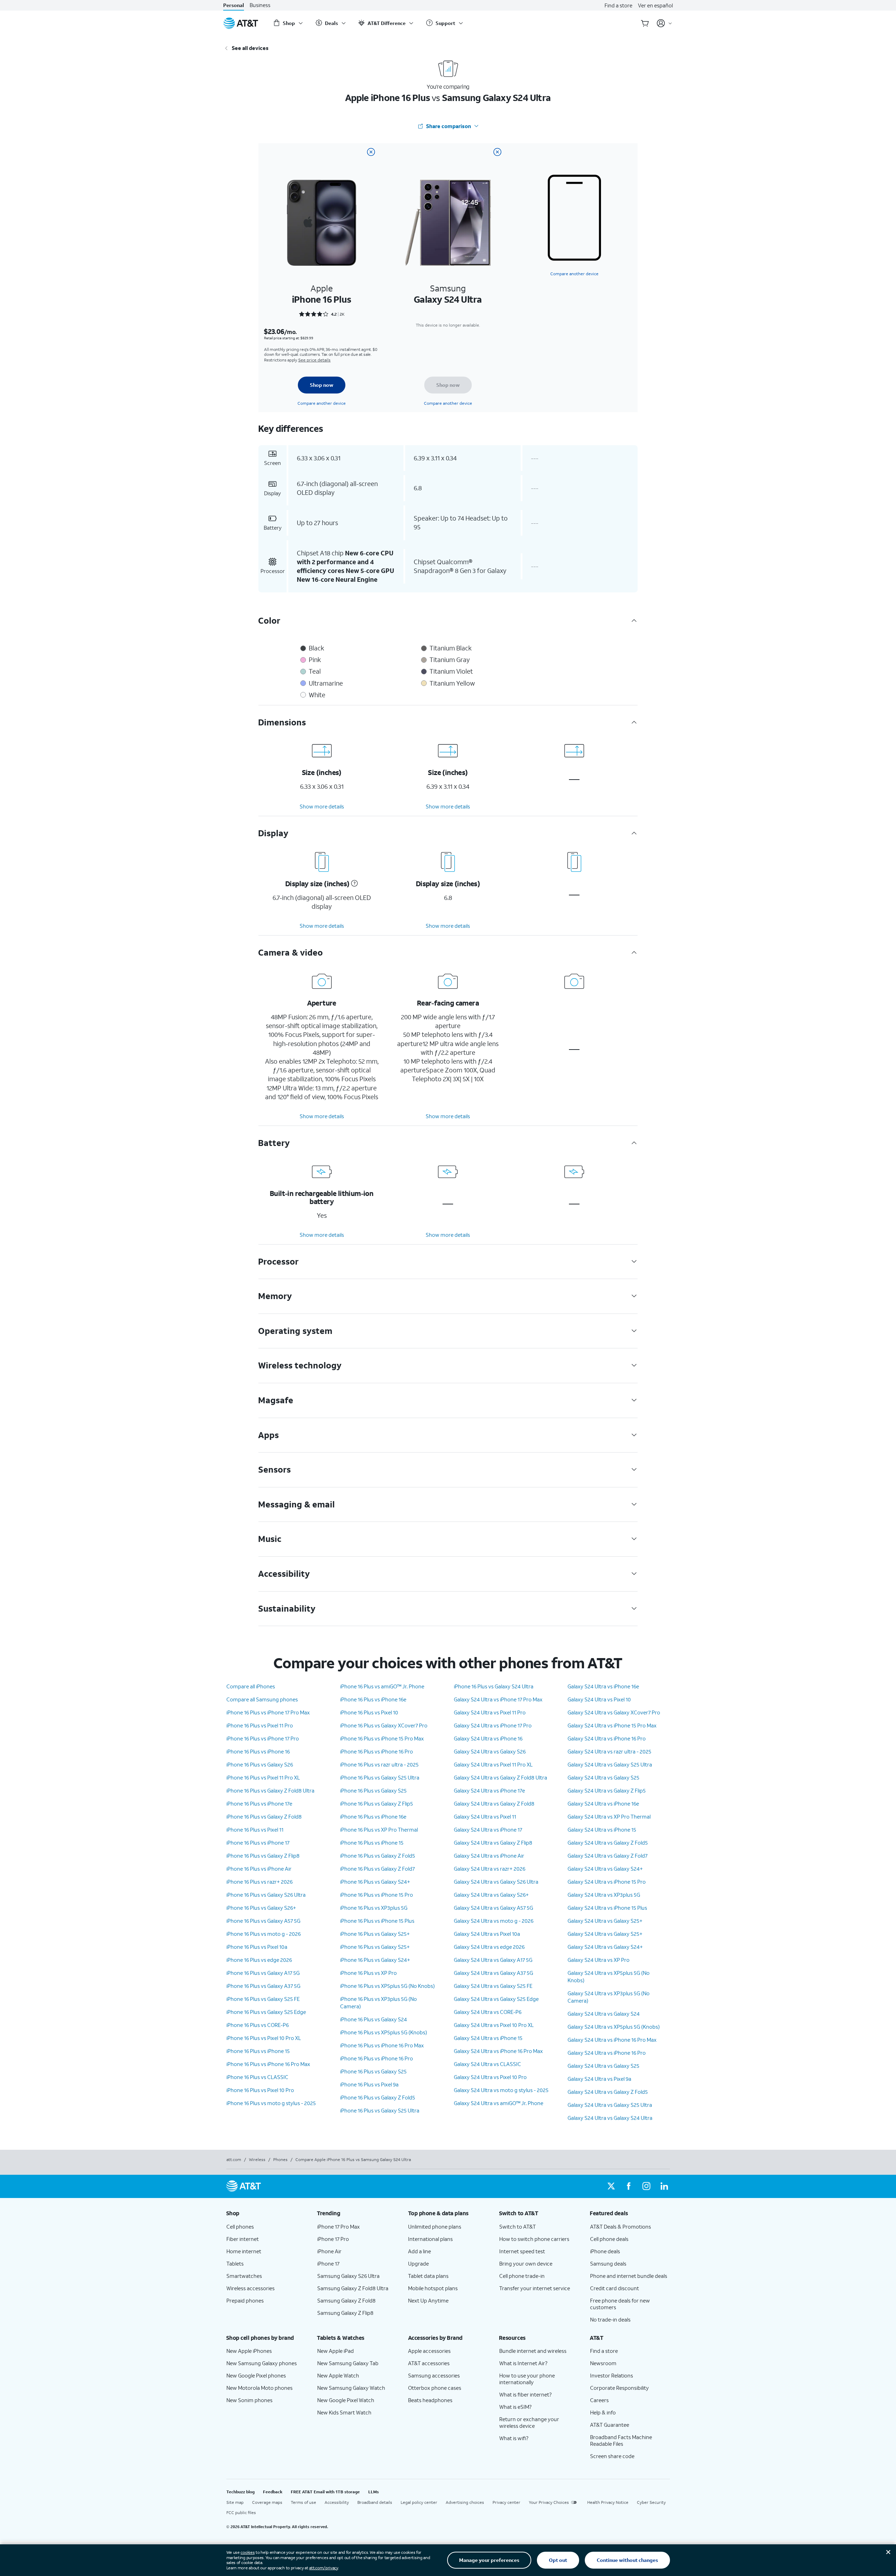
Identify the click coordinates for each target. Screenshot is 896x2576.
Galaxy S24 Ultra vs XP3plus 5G (604, 1895)
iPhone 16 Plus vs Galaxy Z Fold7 (377, 1869)
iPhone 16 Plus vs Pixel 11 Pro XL (263, 1777)
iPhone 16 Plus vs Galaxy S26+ (261, 1908)
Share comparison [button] (449, 126)
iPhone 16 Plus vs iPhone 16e (373, 1699)
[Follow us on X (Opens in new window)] (611, 2186)
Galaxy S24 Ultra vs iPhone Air (489, 1856)
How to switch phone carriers (534, 2239)
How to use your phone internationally (527, 2379)
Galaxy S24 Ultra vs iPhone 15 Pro (607, 1882)
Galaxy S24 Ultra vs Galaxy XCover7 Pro (614, 1712)
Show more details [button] (322, 806)
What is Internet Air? (523, 2363)
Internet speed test (522, 2251)
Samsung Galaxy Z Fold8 (346, 2300)
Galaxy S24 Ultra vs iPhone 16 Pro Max (498, 2051)
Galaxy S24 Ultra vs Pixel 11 (485, 1816)
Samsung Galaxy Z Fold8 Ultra (353, 2288)
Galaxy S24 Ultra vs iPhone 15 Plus (607, 1908)
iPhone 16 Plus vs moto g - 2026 (264, 1934)
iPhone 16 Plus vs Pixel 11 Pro (260, 1725)
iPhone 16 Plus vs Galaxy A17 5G (263, 1973)
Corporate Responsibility (619, 2388)
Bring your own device (526, 2263)
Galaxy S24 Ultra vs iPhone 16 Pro (607, 1738)
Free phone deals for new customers (620, 2304)
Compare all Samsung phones (262, 1699)
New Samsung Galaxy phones (262, 2363)
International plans (430, 2239)
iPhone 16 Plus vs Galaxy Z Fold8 (264, 1816)
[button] (353, 883)
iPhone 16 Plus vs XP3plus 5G (374, 1908)
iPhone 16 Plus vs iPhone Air (259, 1869)
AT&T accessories (429, 2363)
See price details (314, 360)
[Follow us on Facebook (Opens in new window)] (629, 2186)
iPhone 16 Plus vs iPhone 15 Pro (377, 1895)
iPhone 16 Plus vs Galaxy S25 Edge (266, 2012)
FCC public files (241, 2512)
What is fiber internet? (525, 2394)
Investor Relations (612, 2375)
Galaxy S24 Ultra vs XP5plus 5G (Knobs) (614, 2027)
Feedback (273, 2492)
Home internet (244, 2251)
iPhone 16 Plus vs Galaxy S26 (260, 1764)
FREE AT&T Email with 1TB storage (325, 2492)
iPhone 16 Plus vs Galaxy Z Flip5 (377, 1803)
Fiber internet (243, 2239)
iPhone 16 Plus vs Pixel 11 (255, 1829)
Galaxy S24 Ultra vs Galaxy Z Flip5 (607, 1790)
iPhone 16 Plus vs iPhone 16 (258, 1751)
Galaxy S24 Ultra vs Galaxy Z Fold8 (494, 1803)
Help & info (603, 2412)
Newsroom (603, 2363)
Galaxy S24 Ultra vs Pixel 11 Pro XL (493, 1764)
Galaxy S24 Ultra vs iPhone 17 (488, 1829)
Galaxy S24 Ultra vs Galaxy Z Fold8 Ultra (500, 1777)
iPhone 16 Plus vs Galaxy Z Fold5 (378, 1856)
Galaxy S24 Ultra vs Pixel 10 (599, 1699)
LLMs (374, 2492)
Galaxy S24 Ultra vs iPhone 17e (489, 1790)
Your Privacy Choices (549, 2502)
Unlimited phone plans (435, 2227)
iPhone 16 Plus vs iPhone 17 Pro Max (268, 1712)
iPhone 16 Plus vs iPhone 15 (258, 2051)
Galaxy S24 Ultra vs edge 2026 (489, 1947)
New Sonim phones (249, 2400)
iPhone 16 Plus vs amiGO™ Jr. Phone (382, 1686)
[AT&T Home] (241, 23)
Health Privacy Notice (608, 2502)
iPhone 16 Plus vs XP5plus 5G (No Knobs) (387, 1986)
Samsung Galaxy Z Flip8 (345, 2313)
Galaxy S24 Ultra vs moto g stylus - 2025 (501, 2090)
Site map (235, 2502)
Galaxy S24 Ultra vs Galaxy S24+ (605, 1869)
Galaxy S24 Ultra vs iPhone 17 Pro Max (498, 1699)
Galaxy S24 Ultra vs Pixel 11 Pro (490, 1712)
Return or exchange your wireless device (529, 2422)
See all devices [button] (250, 48)
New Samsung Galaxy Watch (351, 2388)
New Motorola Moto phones (259, 2388)
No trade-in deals (610, 2319)
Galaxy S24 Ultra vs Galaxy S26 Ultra (496, 1882)
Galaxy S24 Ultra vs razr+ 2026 (490, 1869)
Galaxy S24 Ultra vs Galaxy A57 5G (493, 1908)
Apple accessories (429, 2351)
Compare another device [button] (574, 274)
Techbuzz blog (240, 2492)
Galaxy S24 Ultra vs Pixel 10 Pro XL (494, 2025)
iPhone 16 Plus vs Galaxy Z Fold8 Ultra (270, 1790)
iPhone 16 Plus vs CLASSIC (257, 2077)
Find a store (618, 5)
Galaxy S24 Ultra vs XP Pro (599, 1960)
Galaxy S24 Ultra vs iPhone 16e (603, 1686)
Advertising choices (465, 2502)
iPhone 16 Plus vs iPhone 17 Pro (263, 1738)
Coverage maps (267, 2502)
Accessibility (337, 2502)
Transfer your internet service (535, 2288)
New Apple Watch (338, 2375)
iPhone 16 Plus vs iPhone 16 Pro (377, 1751)
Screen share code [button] (612, 2456)
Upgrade (418, 2263)
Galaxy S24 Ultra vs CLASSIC (487, 2064)
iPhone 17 (328, 2263)
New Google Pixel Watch (346, 2400)
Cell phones (240, 2227)
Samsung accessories (434, 2375)
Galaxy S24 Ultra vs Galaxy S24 (604, 2014)
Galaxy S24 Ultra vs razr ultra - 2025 (609, 1751)
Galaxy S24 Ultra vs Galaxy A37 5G (493, 1973)
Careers (599, 2400)
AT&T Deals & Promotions (621, 2227)
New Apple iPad (336, 2351)
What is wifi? (514, 2438)
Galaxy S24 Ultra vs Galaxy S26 (490, 1751)
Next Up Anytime (428, 2300)
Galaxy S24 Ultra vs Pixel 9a (599, 2079)
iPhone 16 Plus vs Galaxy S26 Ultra (266, 1895)
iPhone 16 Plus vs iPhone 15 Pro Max (382, 1738)
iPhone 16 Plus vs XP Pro (368, 1973)
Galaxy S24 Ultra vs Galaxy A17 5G (493, 1960)
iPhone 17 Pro (333, 2239)
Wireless (257, 2159)
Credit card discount (615, 2288)
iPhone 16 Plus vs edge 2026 (259, 1960)
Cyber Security (651, 2502)
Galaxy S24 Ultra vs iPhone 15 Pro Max (612, 1725)
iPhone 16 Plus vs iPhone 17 (258, 1843)
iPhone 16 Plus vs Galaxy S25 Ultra (380, 1777)
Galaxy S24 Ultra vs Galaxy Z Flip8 (493, 1843)
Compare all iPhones (251, 1686)
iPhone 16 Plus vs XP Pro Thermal (379, 1829)
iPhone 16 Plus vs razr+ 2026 (259, 1882)
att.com (234, 2159)
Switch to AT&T (518, 2227)
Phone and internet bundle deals (629, 2276)
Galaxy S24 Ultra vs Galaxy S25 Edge (496, 1999)
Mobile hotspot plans (433, 2288)
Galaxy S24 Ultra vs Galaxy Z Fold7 (607, 1856)
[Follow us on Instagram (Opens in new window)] (646, 2186)
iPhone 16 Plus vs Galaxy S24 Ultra (494, 1686)
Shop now (322, 385)
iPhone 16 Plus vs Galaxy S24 (374, 2019)
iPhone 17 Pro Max (339, 2227)
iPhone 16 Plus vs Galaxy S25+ (375, 1934)
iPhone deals (605, 2251)
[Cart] (645, 23)
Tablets (235, 2263)
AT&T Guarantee (610, 2425)
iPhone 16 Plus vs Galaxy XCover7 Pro (384, 1725)
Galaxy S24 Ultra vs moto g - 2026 (494, 1921)
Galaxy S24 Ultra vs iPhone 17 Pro (493, 1725)
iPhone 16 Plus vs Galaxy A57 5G (263, 1921)
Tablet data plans (428, 2276)
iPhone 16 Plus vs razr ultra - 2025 (379, 1764)
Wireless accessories (250, 2288)
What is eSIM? (515, 2407)
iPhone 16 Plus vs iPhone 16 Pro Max (268, 2064)
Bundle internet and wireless (533, 2351)
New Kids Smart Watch (344, 2412)
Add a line (419, 2251)
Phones (280, 2159)
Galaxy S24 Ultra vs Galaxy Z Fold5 (608, 1843)
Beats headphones (430, 2400)
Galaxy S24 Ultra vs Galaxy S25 (603, 1777)
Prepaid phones (245, 2300)
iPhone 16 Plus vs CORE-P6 (258, 2025)
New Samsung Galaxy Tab (348, 2363)
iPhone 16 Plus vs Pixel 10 (369, 1712)
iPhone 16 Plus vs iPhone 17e (259, 1803)
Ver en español (655, 5)
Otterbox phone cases (435, 2388)
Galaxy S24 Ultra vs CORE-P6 (488, 2012)
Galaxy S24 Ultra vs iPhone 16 (488, 1738)
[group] (266, 2213)
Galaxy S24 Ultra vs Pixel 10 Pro (490, 2077)
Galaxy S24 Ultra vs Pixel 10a (487, 1934)
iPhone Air (329, 2251)
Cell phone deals (609, 2239)
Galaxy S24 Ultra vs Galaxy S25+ (605, 1921)
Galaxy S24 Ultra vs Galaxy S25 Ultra (610, 1764)
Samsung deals (608, 2263)
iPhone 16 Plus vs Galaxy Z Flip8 (263, 1856)
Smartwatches (244, 2276)
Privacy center (506, 2502)
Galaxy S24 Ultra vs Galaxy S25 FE (493, 1986)
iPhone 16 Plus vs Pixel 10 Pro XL (264, 2038)
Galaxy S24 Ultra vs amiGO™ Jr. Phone (499, 2103)
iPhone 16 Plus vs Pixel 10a (257, 1947)
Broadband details (375, 2502)
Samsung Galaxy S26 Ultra (348, 2276)
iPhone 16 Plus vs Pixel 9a (369, 2084)
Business (260, 5)
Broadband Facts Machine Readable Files (621, 2440)
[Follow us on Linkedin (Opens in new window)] (664, 2186)
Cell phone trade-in (522, 2276)
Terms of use (303, 2502)
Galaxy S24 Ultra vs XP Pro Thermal (609, 1816)
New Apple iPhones (249, 2351)
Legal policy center (419, 2502)
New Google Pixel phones (256, 2375)
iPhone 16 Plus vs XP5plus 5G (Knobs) (384, 2032)
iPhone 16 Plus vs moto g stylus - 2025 (271, 2103)
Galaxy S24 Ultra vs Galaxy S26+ (491, 1895)
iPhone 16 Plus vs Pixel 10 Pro (260, 2090)
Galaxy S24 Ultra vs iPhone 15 (488, 2038)
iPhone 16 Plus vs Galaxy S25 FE (263, 1999)
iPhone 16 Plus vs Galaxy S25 (373, 1790)
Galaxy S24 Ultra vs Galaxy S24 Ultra (610, 2118)
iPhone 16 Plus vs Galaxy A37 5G (263, 1986)
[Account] (665, 23)
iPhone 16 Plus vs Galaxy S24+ (375, 1882)
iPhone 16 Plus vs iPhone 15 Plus (377, 1921)
